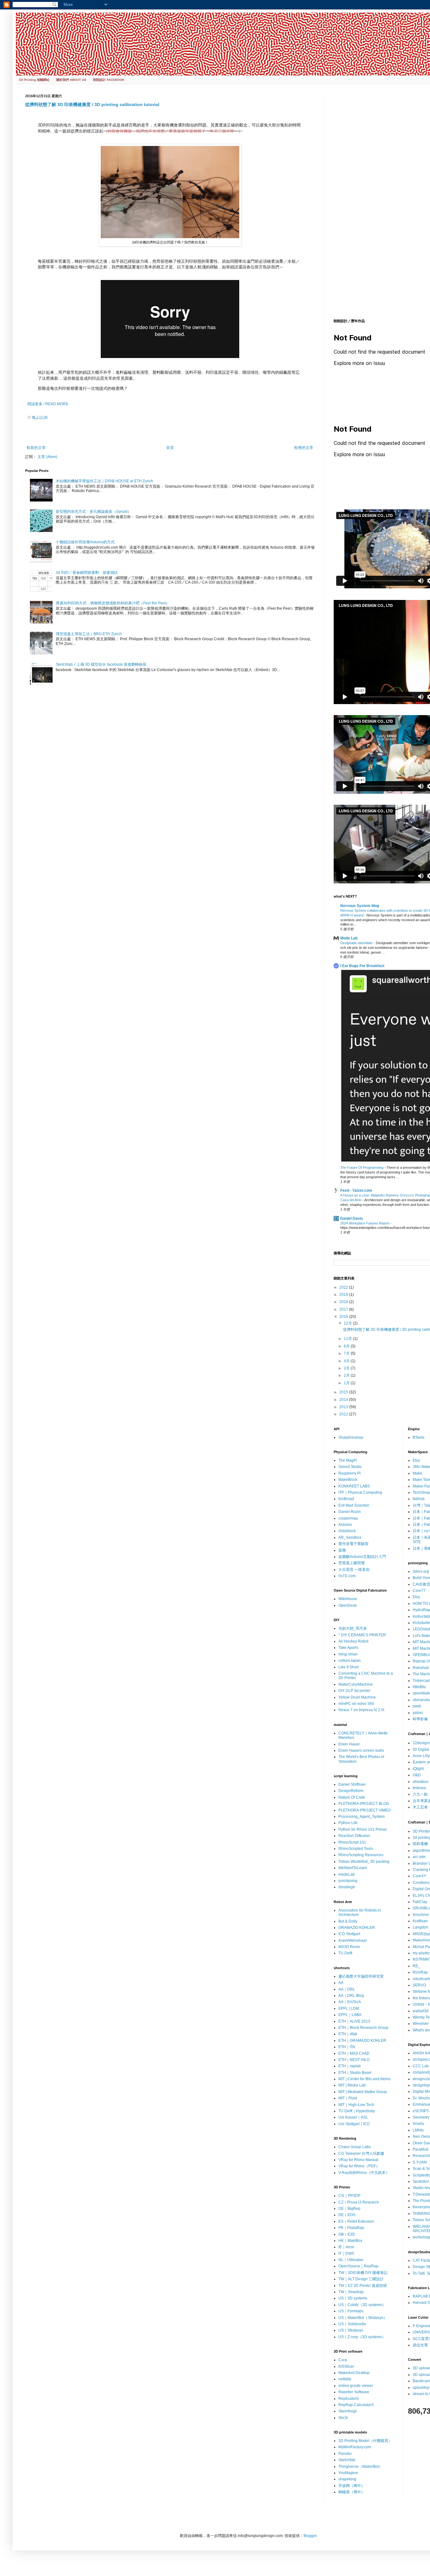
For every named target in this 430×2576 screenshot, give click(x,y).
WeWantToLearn (353, 1868)
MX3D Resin (349, 1947)
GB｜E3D (347, 2234)
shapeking (347, 2479)
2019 (344, 1295)
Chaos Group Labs (355, 2147)
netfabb (345, 2379)
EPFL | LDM (349, 2008)
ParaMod (421, 2149)
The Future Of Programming (362, 1168)
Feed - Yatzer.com (356, 1190)
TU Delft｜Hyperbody (357, 2111)
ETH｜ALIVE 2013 (354, 2021)
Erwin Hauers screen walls (361, 1750)
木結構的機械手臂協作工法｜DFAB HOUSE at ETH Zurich (105, 481)
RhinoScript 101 (352, 1842)
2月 (347, 1375)
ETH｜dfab (348, 2034)
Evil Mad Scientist (354, 1505)
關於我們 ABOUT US (71, 80)
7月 (347, 1353)
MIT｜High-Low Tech (356, 2105)
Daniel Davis (352, 1218)
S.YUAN (420, 2162)
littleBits (419, 1687)
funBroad (346, 1499)
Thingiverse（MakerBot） (360, 2467)
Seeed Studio (350, 1467)
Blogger (310, 2536)
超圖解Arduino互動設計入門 (362, 1557)
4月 (347, 1361)
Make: (418, 1473)
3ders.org (421, 1571)
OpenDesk (348, 1605)
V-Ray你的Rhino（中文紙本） (364, 2173)
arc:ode (419, 1857)
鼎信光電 (420, 2345)
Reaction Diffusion (354, 1836)
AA (341, 1983)
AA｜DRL (347, 1989)
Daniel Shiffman (352, 1784)
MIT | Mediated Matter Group (363, 2092)
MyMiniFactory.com (355, 2447)
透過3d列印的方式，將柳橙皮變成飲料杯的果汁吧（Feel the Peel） (113, 603)
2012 (344, 1414)
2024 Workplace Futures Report (365, 1223)
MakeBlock (348, 1480)
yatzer (418, 1713)
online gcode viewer (356, 2386)
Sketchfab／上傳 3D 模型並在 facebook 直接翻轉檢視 (101, 664)
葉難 (342, 1550)
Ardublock (347, 1531)
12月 (348, 1323)
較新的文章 (36, 448)
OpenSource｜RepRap (358, 2266)
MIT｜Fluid (348, 2098)
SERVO (419, 1985)
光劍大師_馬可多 (353, 1628)
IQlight (418, 1769)
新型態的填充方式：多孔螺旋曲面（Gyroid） (93, 512)
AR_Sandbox (350, 1537)
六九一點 (420, 1794)
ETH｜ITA (347, 2047)
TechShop (421, 1492)
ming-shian (348, 1654)
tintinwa (419, 1788)
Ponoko (345, 2454)
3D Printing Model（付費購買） (365, 2441)
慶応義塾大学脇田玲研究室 (361, 1976)
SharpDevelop (351, 1437)
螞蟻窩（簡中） (352, 2492)
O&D (417, 1775)
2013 (344, 1407)
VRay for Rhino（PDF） (359, 2166)
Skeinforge (348, 2411)
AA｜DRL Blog (351, 1996)
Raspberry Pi (350, 1473)
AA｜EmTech (350, 2002)
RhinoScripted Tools (356, 1849)
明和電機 (420, 1844)
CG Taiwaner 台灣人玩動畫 (361, 2153)
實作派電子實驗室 (354, 1544)
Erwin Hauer (349, 1744)
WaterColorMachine (356, 1684)
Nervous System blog (360, 906)
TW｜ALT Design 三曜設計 (361, 2279)
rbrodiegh (347, 1887)
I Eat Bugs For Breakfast (362, 966)
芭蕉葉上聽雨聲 (352, 1563)
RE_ (416, 1966)
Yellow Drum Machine (357, 1697)
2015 (344, 1392)
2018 (344, 1302)
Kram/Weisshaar (353, 1940)
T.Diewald (421, 2194)
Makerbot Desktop (354, 2373)
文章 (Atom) (47, 457)
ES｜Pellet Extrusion (356, 2221)
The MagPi (348, 1460)
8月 (347, 1346)
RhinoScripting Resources (361, 1855)
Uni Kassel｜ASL (353, 2117)
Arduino (345, 1525)
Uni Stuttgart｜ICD (354, 2124)
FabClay (420, 1902)
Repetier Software (354, 2392)
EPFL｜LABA (350, 2015)
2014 (344, 1400)
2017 (344, 1309)
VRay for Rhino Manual (358, 2160)
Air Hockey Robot (353, 1641)
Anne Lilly (421, 1756)
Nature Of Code (352, 1797)
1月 (347, 1383)
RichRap (420, 1972)
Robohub (421, 1668)
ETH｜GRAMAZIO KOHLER (362, 2041)
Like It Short (348, 1667)
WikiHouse (348, 1599)
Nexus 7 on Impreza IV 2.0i (361, 1710)
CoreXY (419, 1876)
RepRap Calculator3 (356, 2405)
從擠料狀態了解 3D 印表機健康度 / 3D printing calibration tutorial (92, 104)
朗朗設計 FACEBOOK (109, 80)
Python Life (348, 1823)
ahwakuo (421, 1782)
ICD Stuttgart (349, 1934)
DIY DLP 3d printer (354, 1691)
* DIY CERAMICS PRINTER (362, 1635)
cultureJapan (350, 1660)
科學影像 (420, 1719)
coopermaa (348, 1518)
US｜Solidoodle (352, 2324)
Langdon (420, 1927)
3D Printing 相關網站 (34, 80)
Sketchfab (347, 2460)
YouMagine (348, 2473)
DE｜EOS (347, 2215)
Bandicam (421, 2381)
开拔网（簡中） (352, 2486)
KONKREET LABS (354, 1486)
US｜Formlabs (351, 2311)
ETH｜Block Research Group (363, 2028)
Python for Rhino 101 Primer (363, 1829)
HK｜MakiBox (350, 2241)
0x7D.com (347, 1576)
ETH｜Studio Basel (355, 2073)
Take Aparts (348, 1648)
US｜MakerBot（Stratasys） (363, 2318)
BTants (419, 1437)
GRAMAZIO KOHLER (357, 1928)
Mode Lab (349, 938)
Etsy (416, 1460)
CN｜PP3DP (349, 2196)
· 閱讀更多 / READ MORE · (48, 404)
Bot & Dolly (348, 1921)
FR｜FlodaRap (351, 2228)
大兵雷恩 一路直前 (354, 1570)
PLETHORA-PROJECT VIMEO (365, 1810)
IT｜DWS (346, 2254)
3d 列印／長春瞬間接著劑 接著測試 (87, 573)
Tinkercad (421, 1681)
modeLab (347, 1874)
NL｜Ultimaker (351, 2260)
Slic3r (343, 2418)
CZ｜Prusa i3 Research (359, 2202)
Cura (343, 2360)
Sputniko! (421, 2181)
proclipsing (348, 1881)
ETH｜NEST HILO (354, 2060)
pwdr (417, 1706)
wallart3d (421, 2011)
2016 (344, 1317)
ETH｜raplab (350, 2066)
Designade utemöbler (357, 943)
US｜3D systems (353, 2298)
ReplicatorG (349, 2399)
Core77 (419, 1591)
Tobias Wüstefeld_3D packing (364, 1862)
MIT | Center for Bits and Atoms (365, 2079)
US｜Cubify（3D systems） (362, 2305)
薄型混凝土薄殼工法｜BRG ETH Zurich (91, 634)
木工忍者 (420, 1807)
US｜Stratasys (351, 2330)
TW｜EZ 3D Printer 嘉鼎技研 (363, 2286)
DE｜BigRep (349, 2209)
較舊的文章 (304, 448)
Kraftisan (420, 1921)
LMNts (418, 2130)
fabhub (419, 1499)
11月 (348, 1339)
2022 (344, 1287)
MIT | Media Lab (352, 2085)
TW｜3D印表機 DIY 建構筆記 (363, 2273)
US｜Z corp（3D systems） (362, 2337)
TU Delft (345, 1953)
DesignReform (351, 1791)
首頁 (170, 448)
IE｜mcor (346, 2247)
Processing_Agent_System (362, 1817)
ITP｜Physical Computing (360, 1492)
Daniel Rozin (350, 1512)
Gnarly (418, 2124)
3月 (347, 1368)
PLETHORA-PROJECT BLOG (364, 1804)
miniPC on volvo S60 (356, 1704)
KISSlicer (346, 2366)
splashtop (421, 2388)
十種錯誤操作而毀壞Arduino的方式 (85, 542)
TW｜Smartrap (351, 2292)
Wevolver (421, 2024)
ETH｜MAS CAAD (354, 2053)
